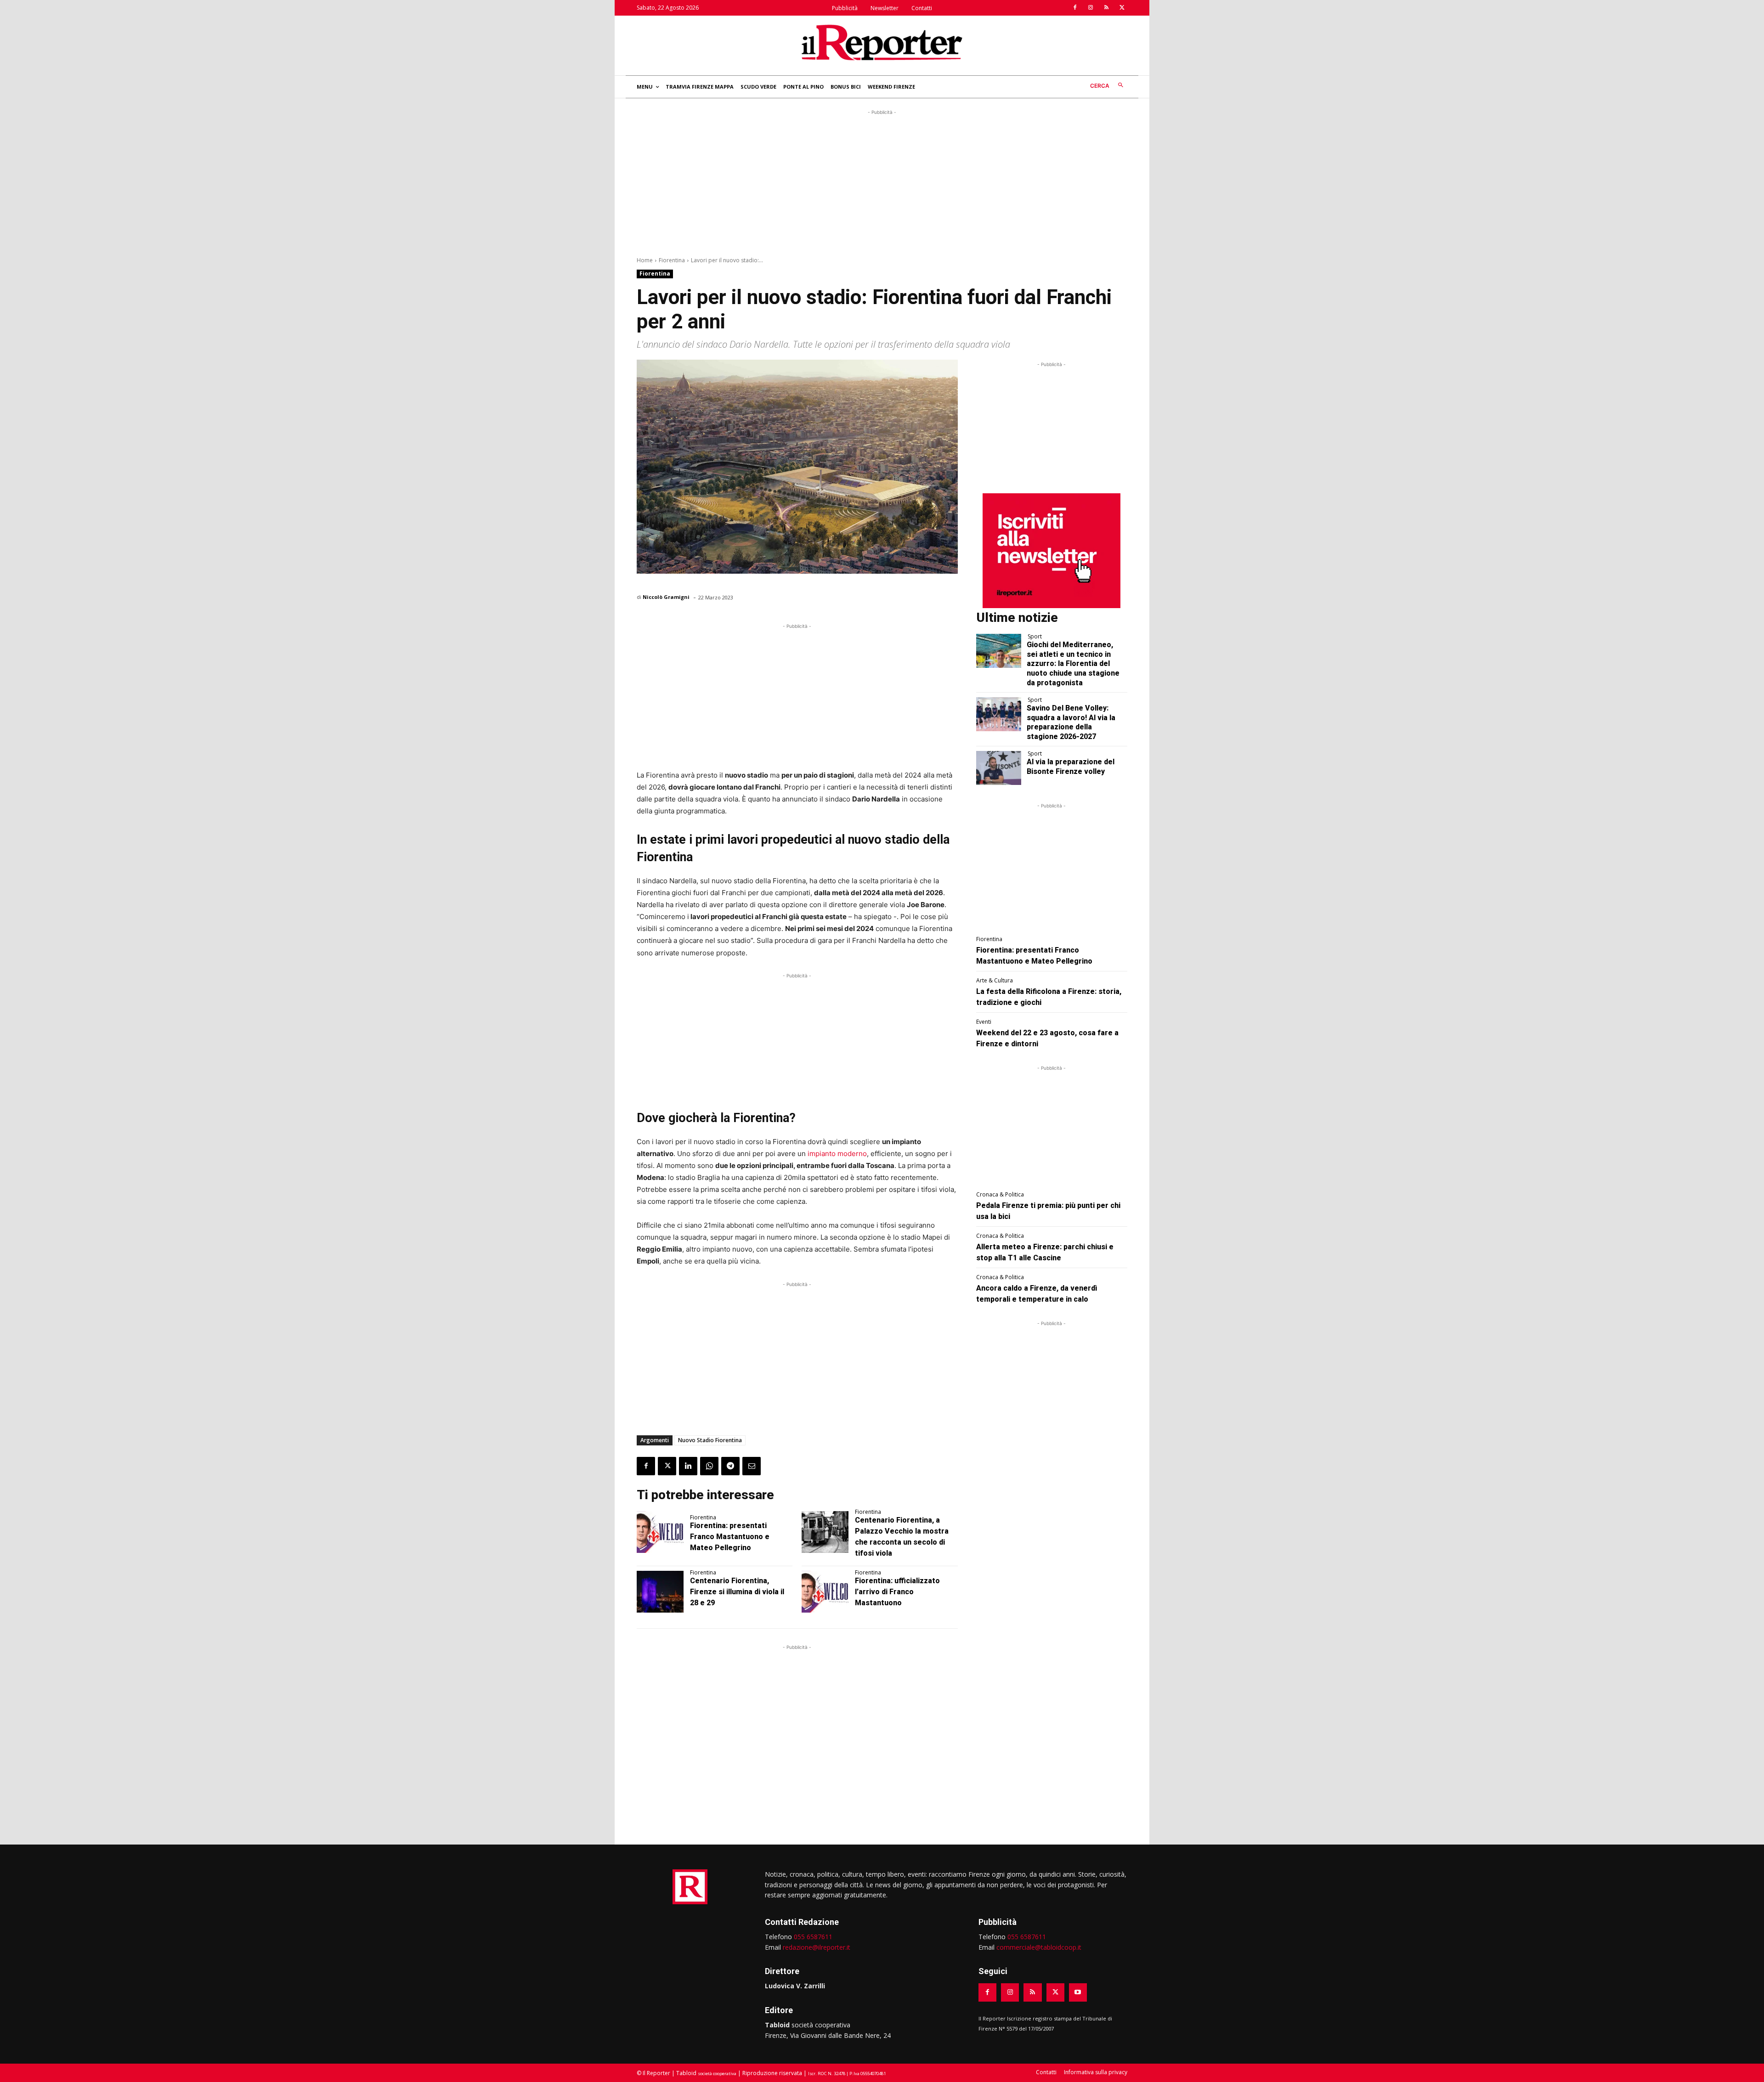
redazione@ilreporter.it (817, 1947)
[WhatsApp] (709, 1466)
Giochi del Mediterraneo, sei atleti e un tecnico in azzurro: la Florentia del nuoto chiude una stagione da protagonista (1073, 664)
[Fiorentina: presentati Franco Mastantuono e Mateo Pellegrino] (660, 1532)
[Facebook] (1075, 8)
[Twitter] (1122, 8)
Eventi (984, 1022)
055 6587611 (813, 1937)
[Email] (752, 1466)
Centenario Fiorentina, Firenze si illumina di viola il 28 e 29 (737, 1592)
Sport (1035, 637)
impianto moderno (837, 1154)
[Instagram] (1091, 8)
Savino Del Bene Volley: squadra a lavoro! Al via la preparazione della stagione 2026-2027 (1071, 722)
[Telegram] (730, 1466)
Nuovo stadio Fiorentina (710, 1440)
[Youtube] (1078, 1992)
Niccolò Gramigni (666, 597)
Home (645, 260)
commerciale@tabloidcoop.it (1039, 1947)
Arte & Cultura (995, 981)
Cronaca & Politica (1000, 1195)
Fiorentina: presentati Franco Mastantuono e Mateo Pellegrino (730, 1537)
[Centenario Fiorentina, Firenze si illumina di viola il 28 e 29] (660, 1592)
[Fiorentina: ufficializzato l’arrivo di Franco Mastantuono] (825, 1592)
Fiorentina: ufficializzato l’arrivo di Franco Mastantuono (897, 1592)
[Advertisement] (882, 181)
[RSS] (1106, 8)
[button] (1109, 86)
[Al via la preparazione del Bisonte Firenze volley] (999, 768)
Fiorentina (672, 260)
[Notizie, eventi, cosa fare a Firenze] (882, 42)
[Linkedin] (688, 1466)
